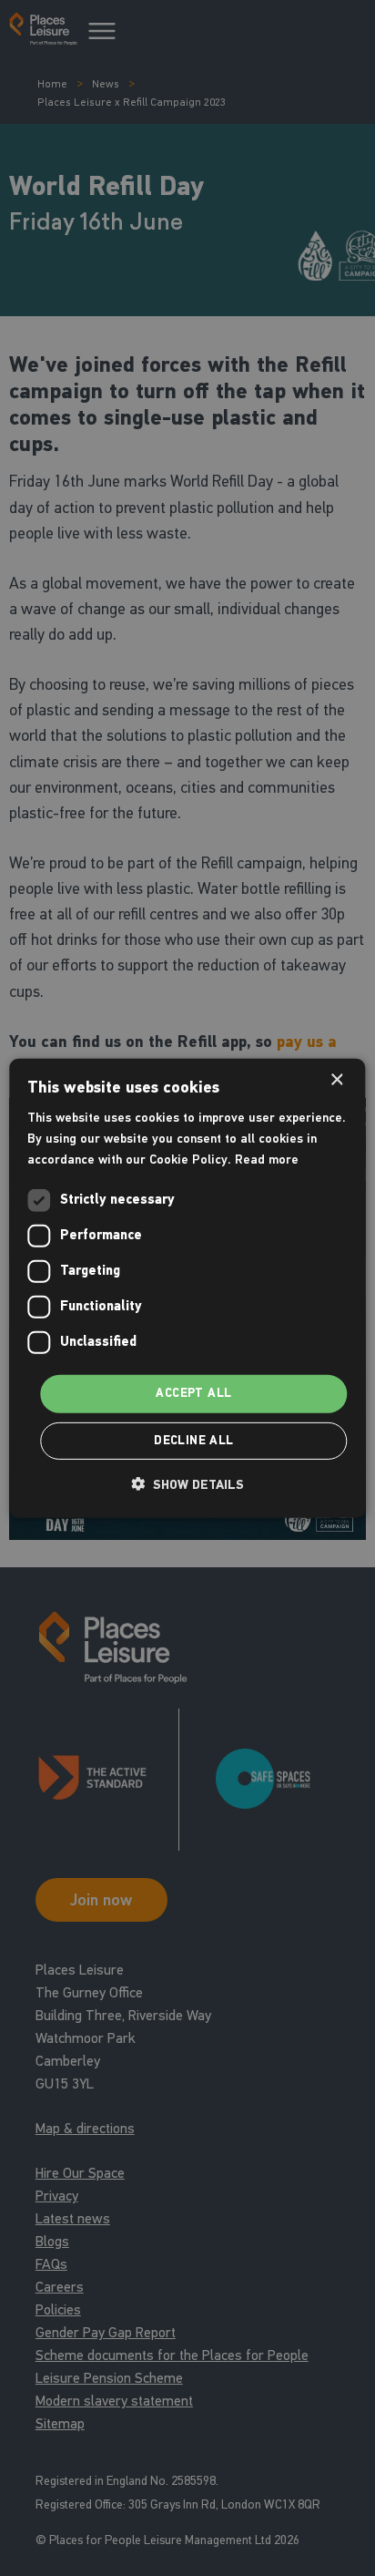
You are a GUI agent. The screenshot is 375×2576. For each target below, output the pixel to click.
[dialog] (187, 1288)
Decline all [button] (193, 1441)
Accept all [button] (193, 1393)
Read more (267, 1160)
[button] (187, 1484)
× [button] (336, 1079)
